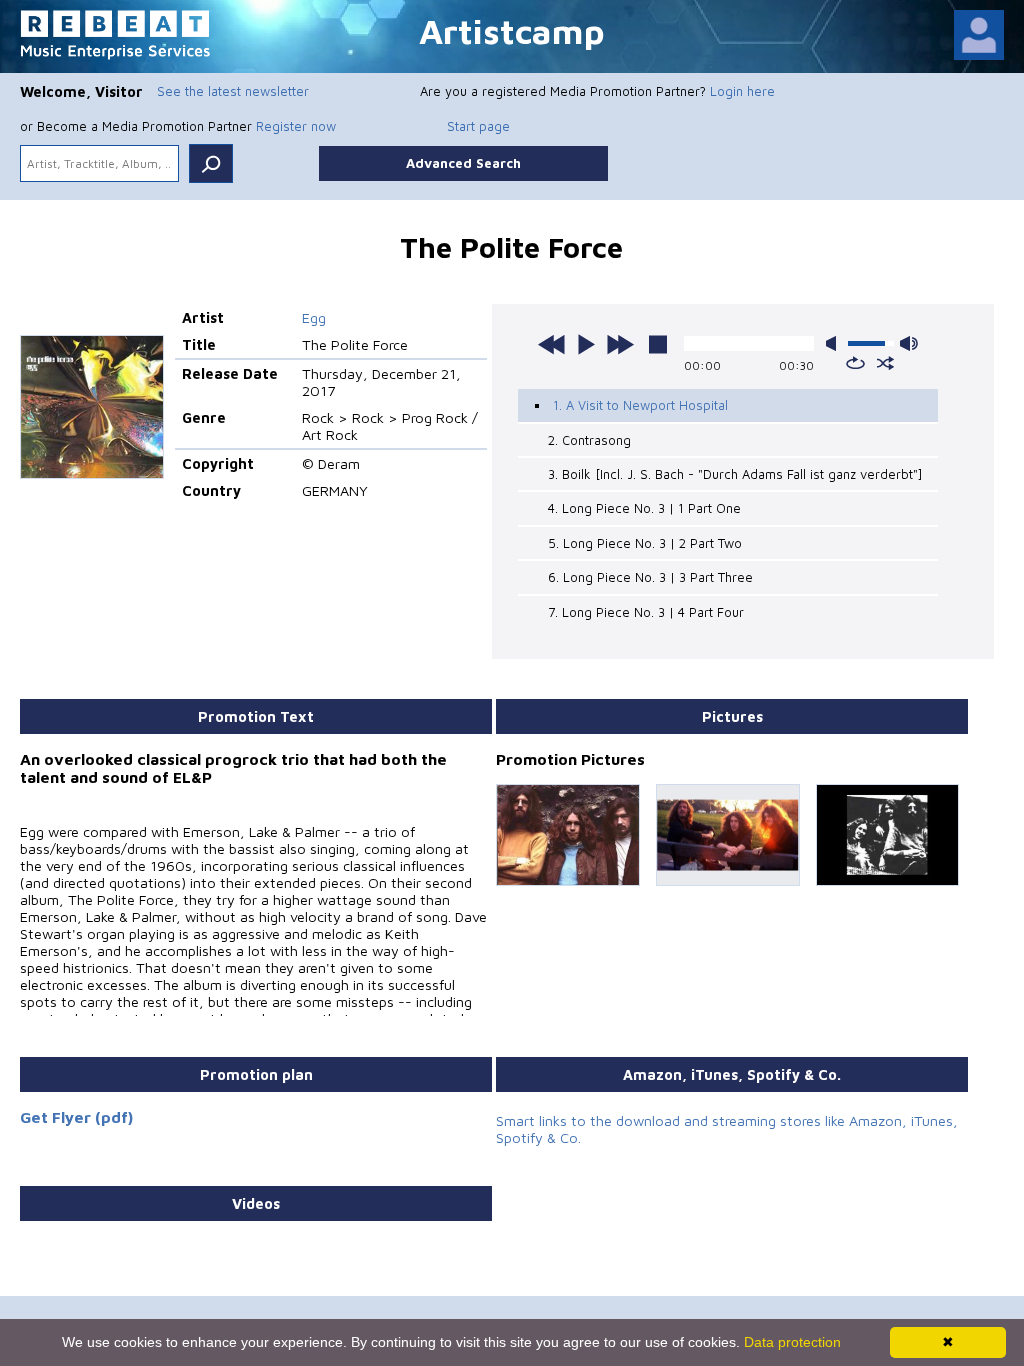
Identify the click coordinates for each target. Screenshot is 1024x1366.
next (620, 344)
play (586, 344)
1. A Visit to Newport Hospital (640, 405)
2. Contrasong (589, 440)
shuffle (885, 363)
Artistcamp (512, 30)
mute (835, 343)
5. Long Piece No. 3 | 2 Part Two (645, 543)
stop (658, 344)
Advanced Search (463, 163)
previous (552, 344)
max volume (909, 343)
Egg (314, 317)
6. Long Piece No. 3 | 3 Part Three (650, 577)
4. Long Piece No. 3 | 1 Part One (644, 508)
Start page (478, 126)
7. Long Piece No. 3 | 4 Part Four (646, 612)
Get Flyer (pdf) (76, 1117)
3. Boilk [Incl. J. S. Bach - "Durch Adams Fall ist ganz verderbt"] (735, 474)
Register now (296, 126)
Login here (742, 91)
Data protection (792, 1342)
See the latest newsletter (233, 91)
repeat (855, 363)
